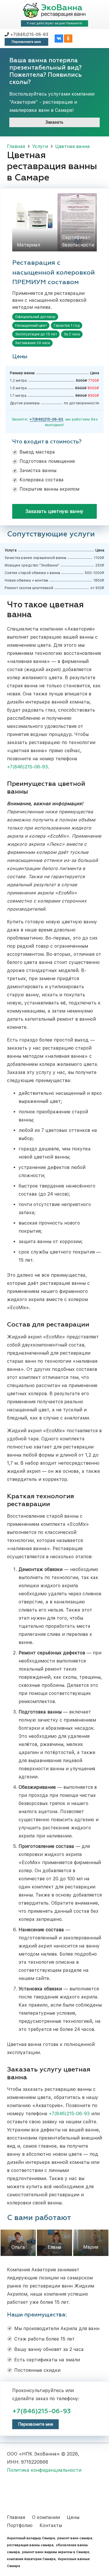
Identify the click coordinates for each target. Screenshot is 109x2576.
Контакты (51, 2525)
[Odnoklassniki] (68, 39)
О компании (46, 2517)
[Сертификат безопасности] (77, 222)
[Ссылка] (54, 10)
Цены (73, 2517)
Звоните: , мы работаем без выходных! (55, 422)
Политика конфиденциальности (44, 2470)
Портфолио (20, 2525)
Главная (16, 2517)
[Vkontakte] (59, 39)
